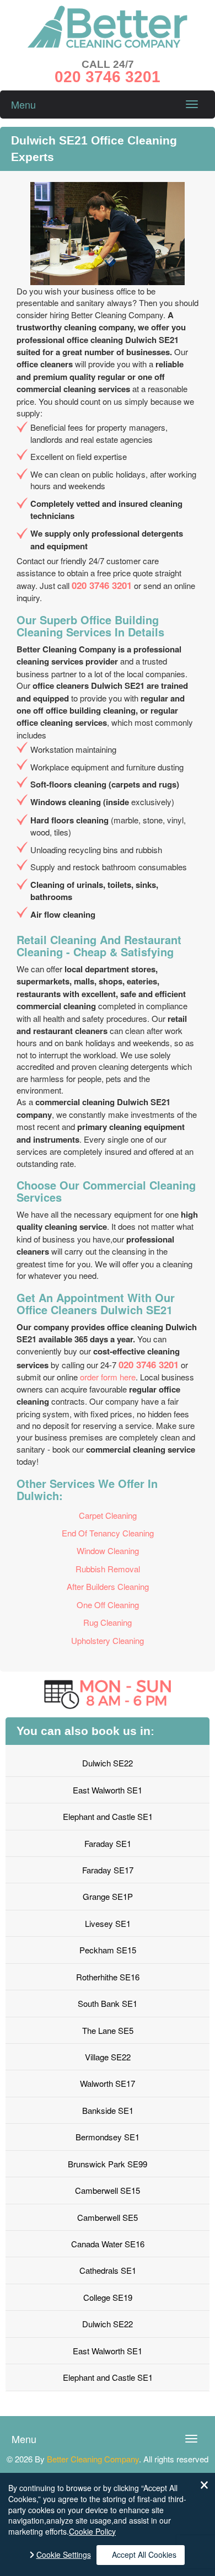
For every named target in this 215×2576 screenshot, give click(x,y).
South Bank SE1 (108, 2003)
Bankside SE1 (108, 2110)
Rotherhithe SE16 (108, 1977)
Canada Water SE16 (108, 2244)
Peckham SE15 (108, 1950)
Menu (23, 104)
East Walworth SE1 (108, 1790)
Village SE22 (108, 2057)
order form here (108, 1377)
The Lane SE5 (108, 2030)
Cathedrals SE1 (108, 2270)
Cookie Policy (92, 2531)
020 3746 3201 (102, 585)
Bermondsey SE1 (108, 2137)
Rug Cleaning (108, 1622)
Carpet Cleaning (108, 1515)
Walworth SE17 (108, 2083)
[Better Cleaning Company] (108, 44)
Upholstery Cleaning (108, 1640)
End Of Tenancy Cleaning (108, 1533)
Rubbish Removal (108, 1569)
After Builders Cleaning (108, 1586)
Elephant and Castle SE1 (108, 1816)
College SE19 (108, 2297)
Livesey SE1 (108, 1923)
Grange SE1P (108, 1896)
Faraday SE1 (108, 1843)
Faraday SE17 (108, 1870)
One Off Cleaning (108, 1605)
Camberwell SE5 (108, 2217)
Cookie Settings (64, 2555)
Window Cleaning (108, 1551)
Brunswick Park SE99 (108, 2164)
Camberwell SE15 (108, 2190)
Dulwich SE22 (108, 1763)
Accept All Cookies (144, 2554)
